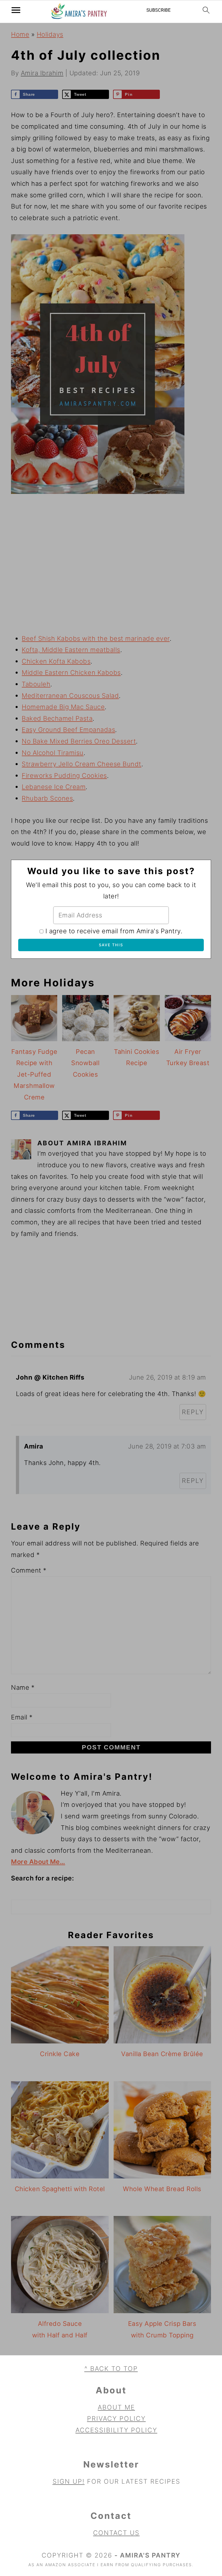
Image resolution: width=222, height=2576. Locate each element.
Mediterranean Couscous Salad (70, 696)
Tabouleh (36, 684)
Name (23, 1687)
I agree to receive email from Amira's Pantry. (114, 931)
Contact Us (116, 2533)
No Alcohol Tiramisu (53, 753)
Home (20, 34)
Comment (29, 1570)
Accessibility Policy (116, 2430)
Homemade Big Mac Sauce (63, 707)
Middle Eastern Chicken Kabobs (71, 672)
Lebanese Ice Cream (54, 787)
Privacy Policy (116, 2418)
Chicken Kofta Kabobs (56, 661)
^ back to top (111, 2369)
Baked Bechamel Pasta (57, 718)
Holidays (50, 34)
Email (22, 1717)
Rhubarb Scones (47, 798)
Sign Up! (69, 2481)
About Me (116, 2407)
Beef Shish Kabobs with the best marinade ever (96, 638)
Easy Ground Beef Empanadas (68, 730)
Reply (193, 1412)
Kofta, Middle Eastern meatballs (71, 650)
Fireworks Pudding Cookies (64, 775)
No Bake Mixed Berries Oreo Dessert (79, 741)
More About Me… (38, 1862)
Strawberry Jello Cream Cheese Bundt (82, 764)
